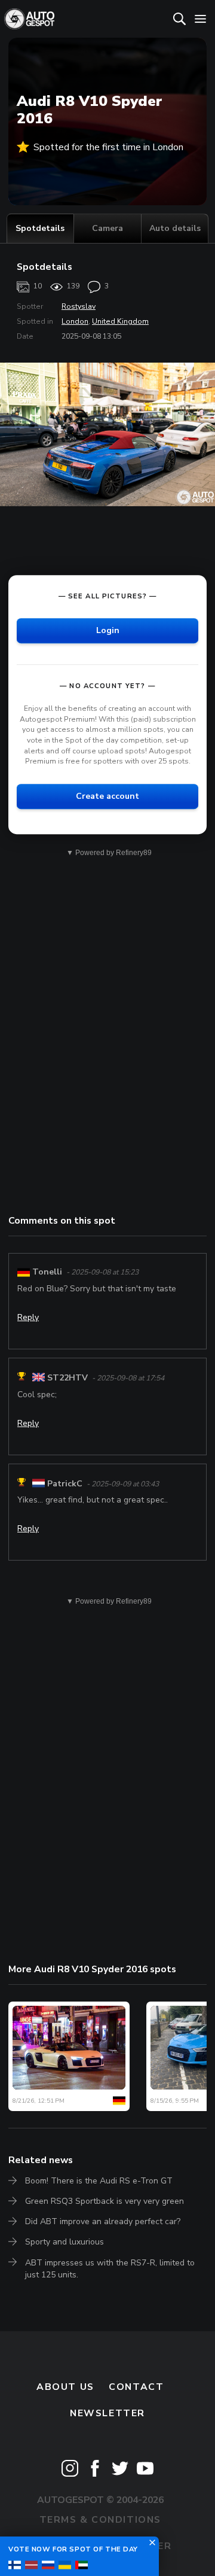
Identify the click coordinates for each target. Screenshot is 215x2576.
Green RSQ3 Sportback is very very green (105, 2201)
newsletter (107, 2413)
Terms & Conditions (100, 2520)
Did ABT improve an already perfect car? (103, 2221)
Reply (28, 1317)
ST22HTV (67, 1378)
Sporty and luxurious (64, 2242)
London (75, 321)
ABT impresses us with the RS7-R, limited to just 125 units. (110, 2269)
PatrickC (65, 1484)
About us (65, 2387)
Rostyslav (79, 306)
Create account (107, 796)
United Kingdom (120, 321)
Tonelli (47, 1272)
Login (108, 630)
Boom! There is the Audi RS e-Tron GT (99, 2181)
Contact (136, 2387)
